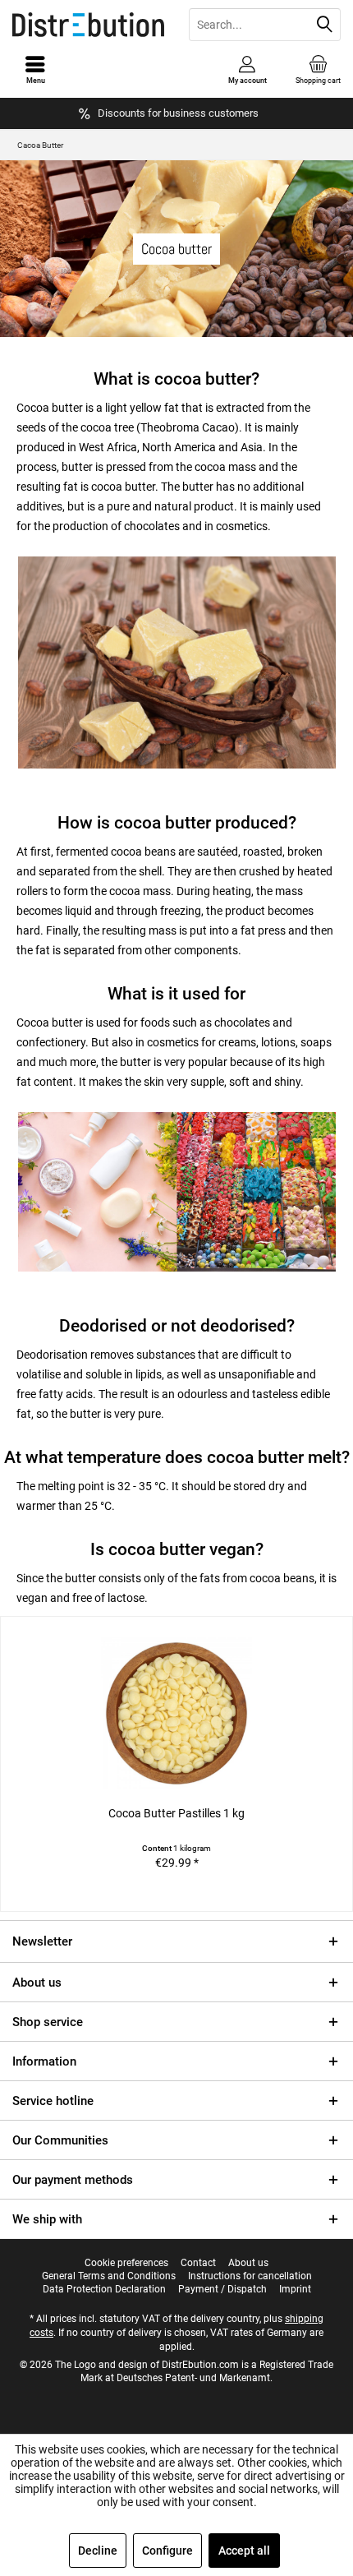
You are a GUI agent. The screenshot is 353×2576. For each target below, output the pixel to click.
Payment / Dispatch (222, 2289)
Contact (198, 2263)
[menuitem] (318, 70)
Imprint (295, 2289)
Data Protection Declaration (104, 2289)
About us (37, 1983)
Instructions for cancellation (250, 2276)
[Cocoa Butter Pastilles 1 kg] (176, 1713)
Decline (98, 2551)
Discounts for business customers (178, 113)
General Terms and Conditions (109, 2276)
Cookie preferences (126, 2263)
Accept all (244, 2551)
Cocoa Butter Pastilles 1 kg (176, 1813)
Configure (167, 2551)
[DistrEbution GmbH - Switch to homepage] (88, 25)
